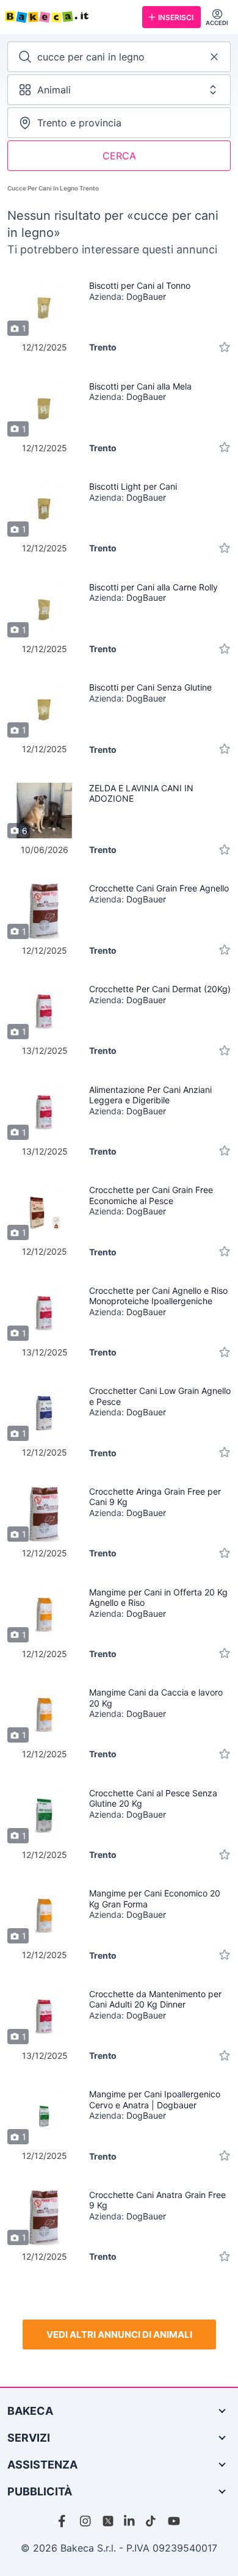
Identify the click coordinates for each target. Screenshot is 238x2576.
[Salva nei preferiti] (225, 347)
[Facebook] (64, 2521)
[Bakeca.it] (69, 17)
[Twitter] (108, 2521)
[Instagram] (86, 2521)
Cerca (119, 156)
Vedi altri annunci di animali (119, 2335)
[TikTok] (152, 2521)
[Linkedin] (130, 2521)
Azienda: (128, 296)
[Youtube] (174, 2521)
